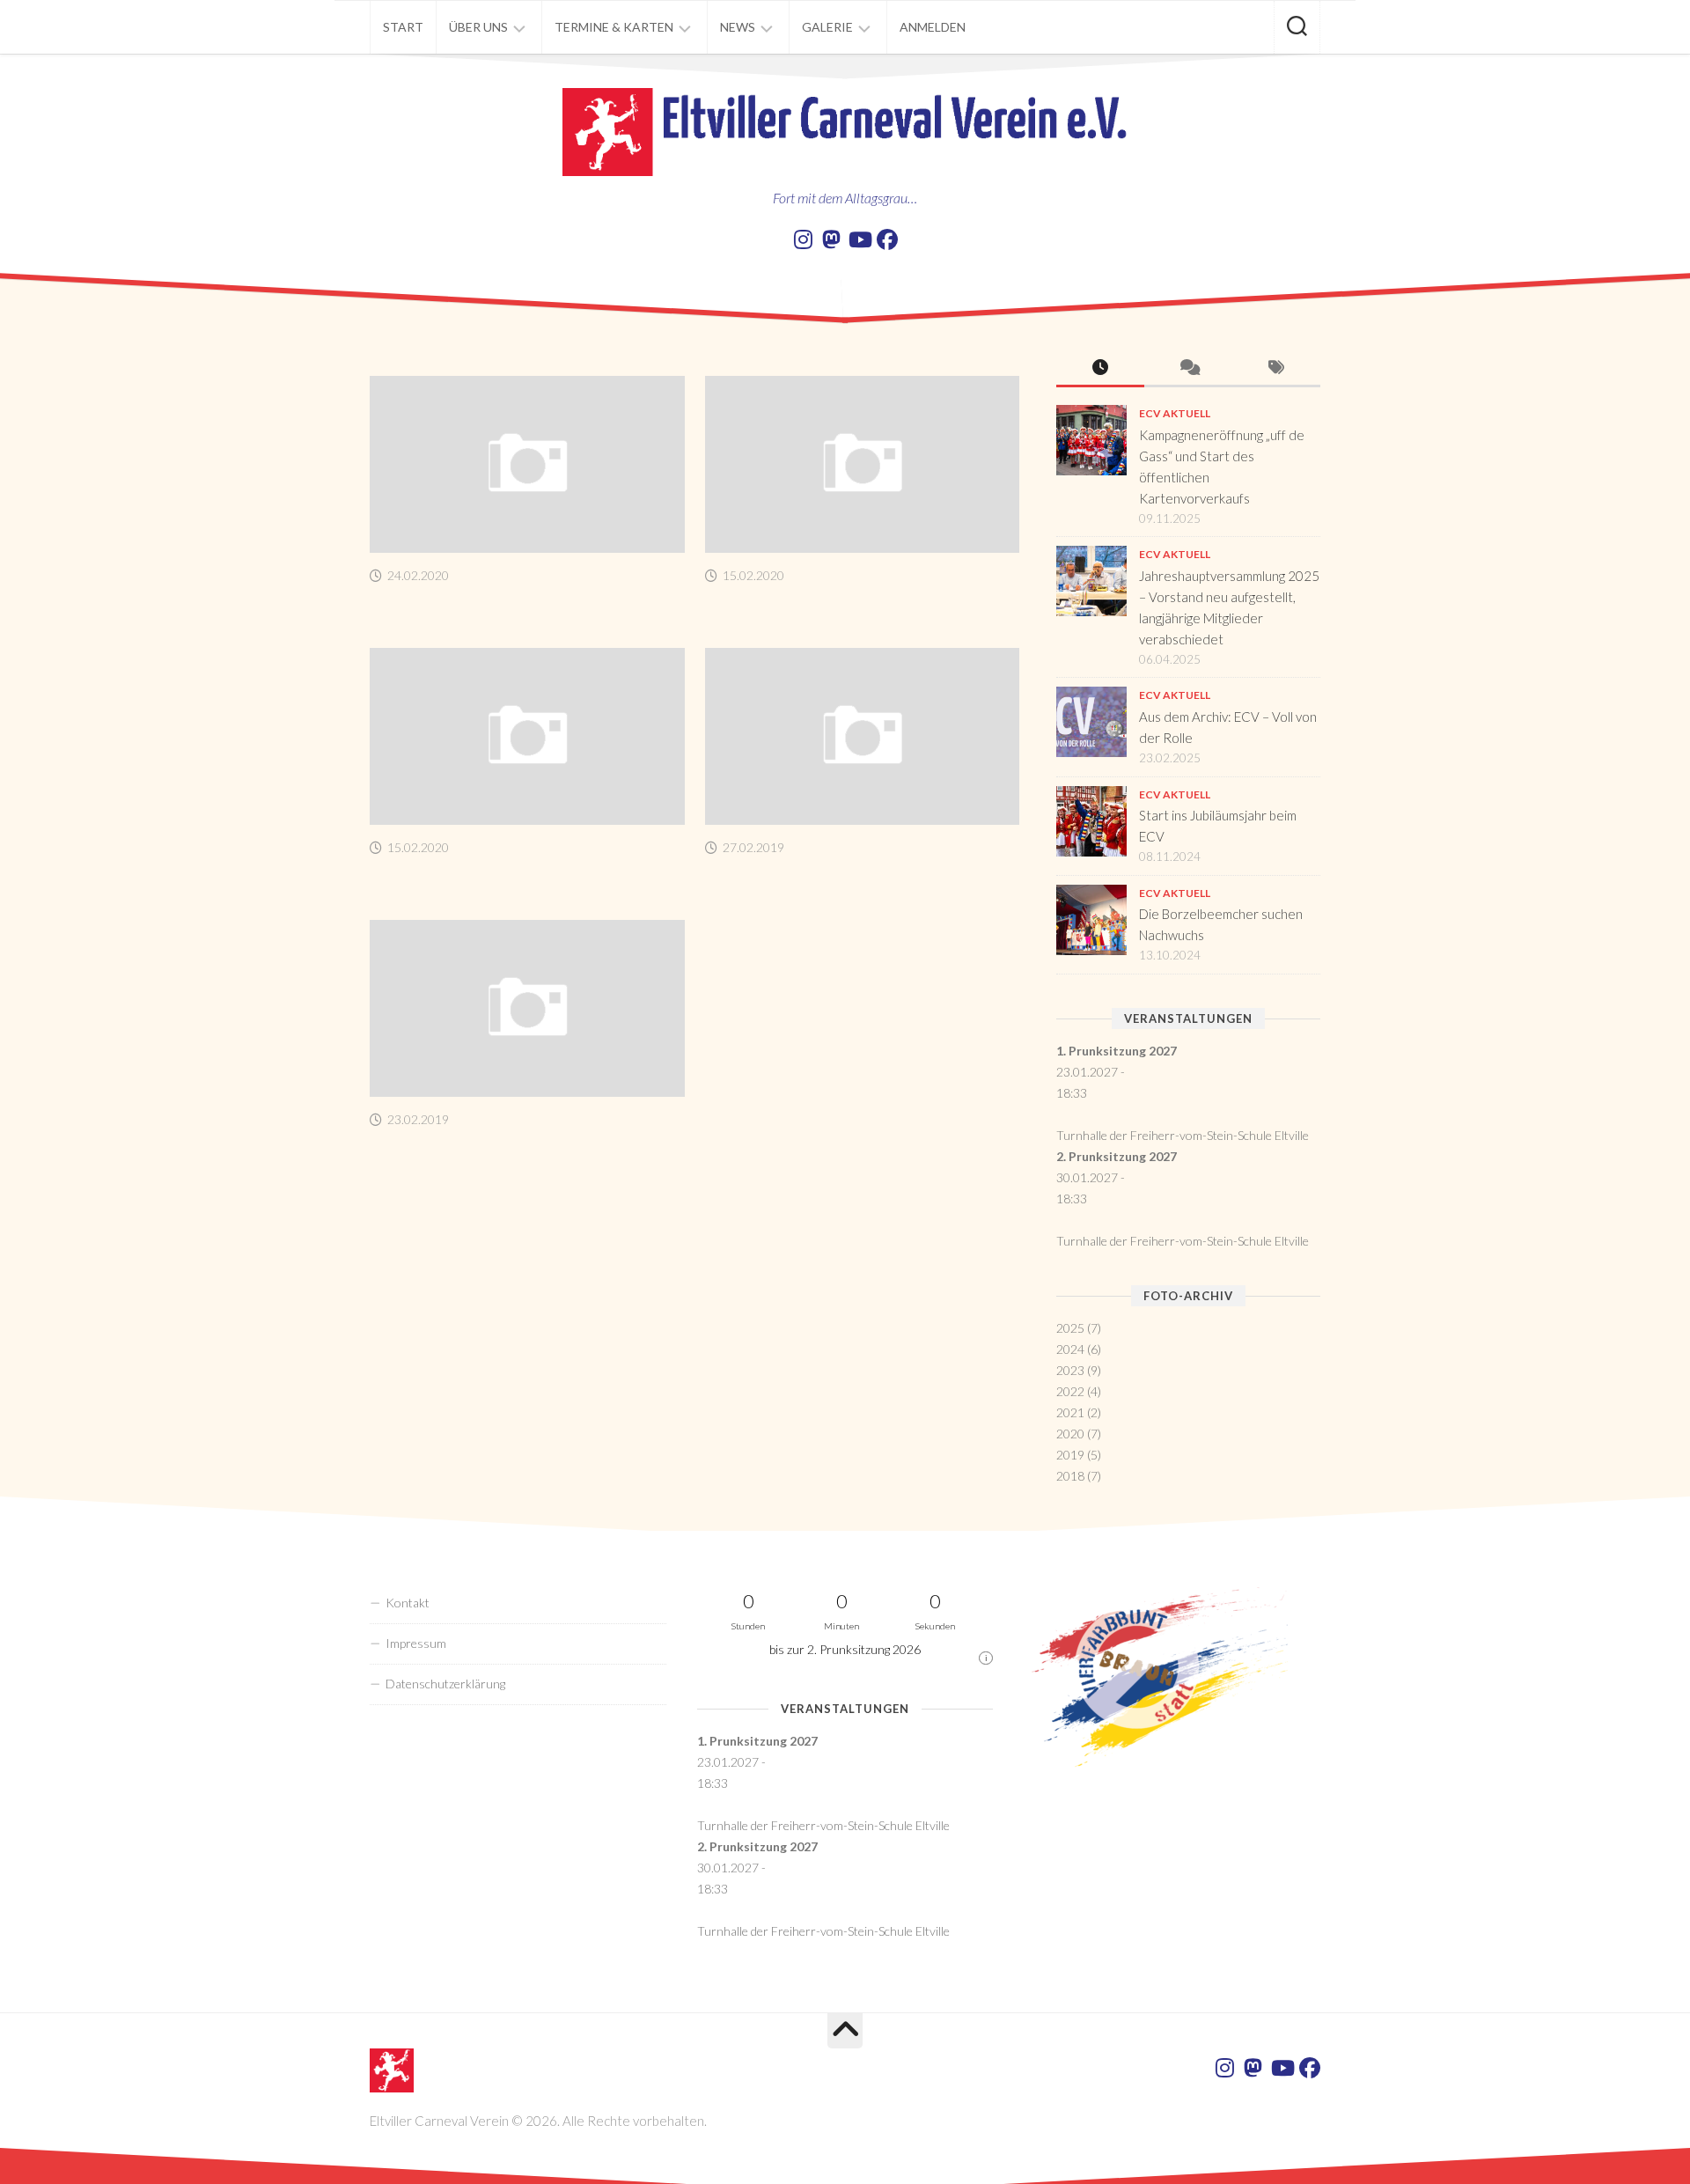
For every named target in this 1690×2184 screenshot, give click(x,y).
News (738, 27)
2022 (1070, 1391)
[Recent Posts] (1100, 368)
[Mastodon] (831, 239)
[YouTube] (859, 239)
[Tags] (1276, 368)
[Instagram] (803, 239)
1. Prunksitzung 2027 (1117, 1051)
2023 (1070, 1370)
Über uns (478, 27)
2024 (1070, 1349)
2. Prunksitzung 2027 (1117, 1156)
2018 (1070, 1476)
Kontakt (408, 1603)
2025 (1070, 1328)
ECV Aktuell (1175, 413)
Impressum (416, 1643)
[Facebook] (887, 239)
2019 (1070, 1455)
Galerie (827, 27)
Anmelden (933, 27)
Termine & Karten (614, 27)
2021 (1070, 1412)
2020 (1070, 1434)
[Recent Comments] (1188, 368)
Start (403, 27)
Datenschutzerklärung (445, 1684)
